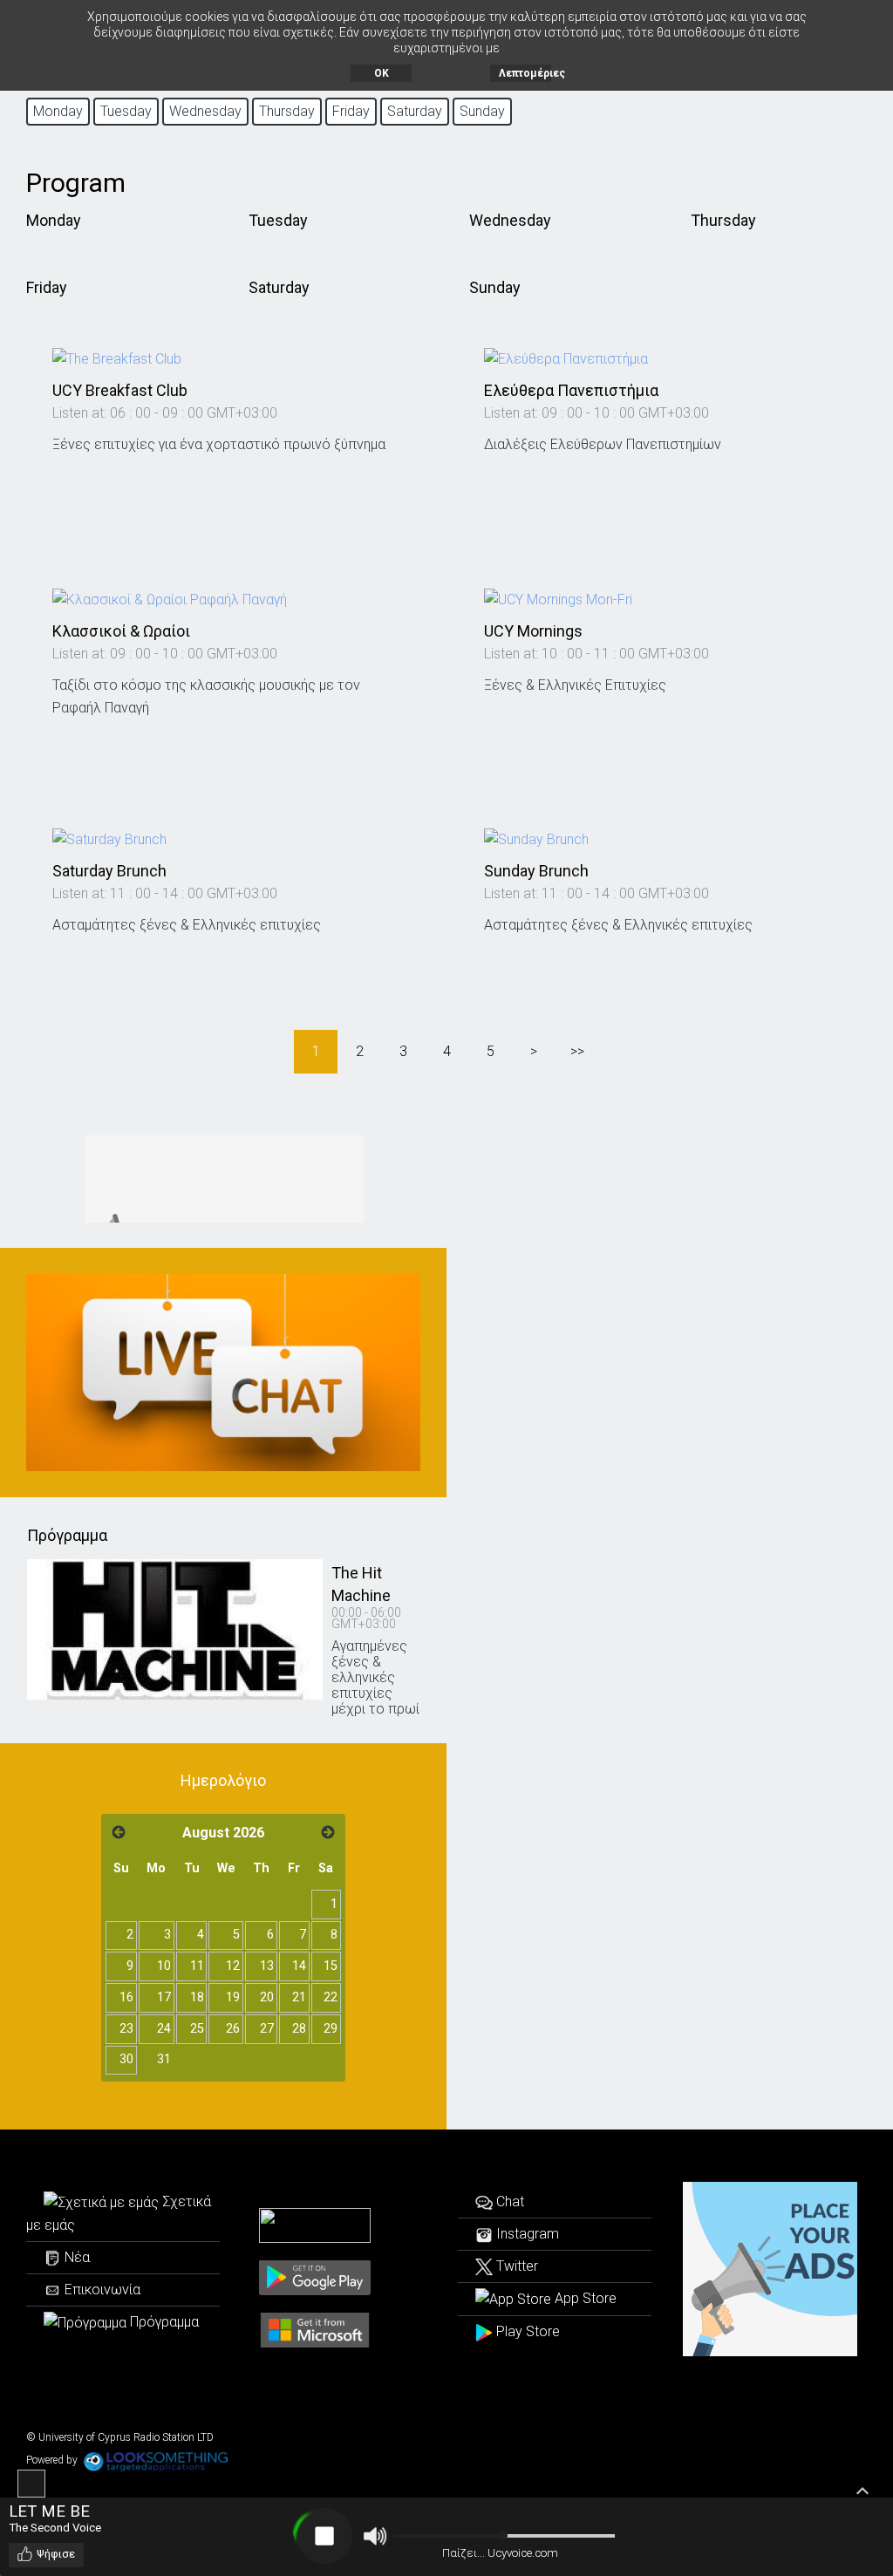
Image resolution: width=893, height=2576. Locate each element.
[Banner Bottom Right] (770, 2269)
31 (164, 2059)
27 (267, 2029)
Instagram (526, 2234)
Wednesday (510, 220)
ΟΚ (382, 73)
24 (164, 2029)
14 (299, 1966)
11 (197, 1966)
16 (126, 1997)
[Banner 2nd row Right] (223, 1373)
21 (299, 1997)
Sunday (495, 287)
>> (577, 1051)
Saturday (279, 287)
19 (233, 1997)
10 (164, 1966)
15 (331, 1966)
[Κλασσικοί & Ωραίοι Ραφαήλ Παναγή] (170, 599)
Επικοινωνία (101, 2290)
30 (126, 2059)
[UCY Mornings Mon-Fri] (558, 599)
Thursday (723, 220)
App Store (584, 2298)
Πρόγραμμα (163, 2322)
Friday (47, 287)
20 (267, 1997)
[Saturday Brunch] (109, 839)
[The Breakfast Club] (117, 358)
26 (233, 2029)
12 (233, 1966)
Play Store (526, 2331)
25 (197, 2029)
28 (299, 2029)
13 (267, 1966)
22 (331, 1997)
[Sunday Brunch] (536, 839)
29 (331, 2029)
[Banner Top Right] (224, 1179)
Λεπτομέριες (525, 73)
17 (164, 1997)
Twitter (515, 2266)
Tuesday (278, 220)
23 (126, 2029)
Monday (54, 220)
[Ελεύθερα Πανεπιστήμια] (566, 358)
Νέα (75, 2257)
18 (197, 1997)
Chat (508, 2201)
